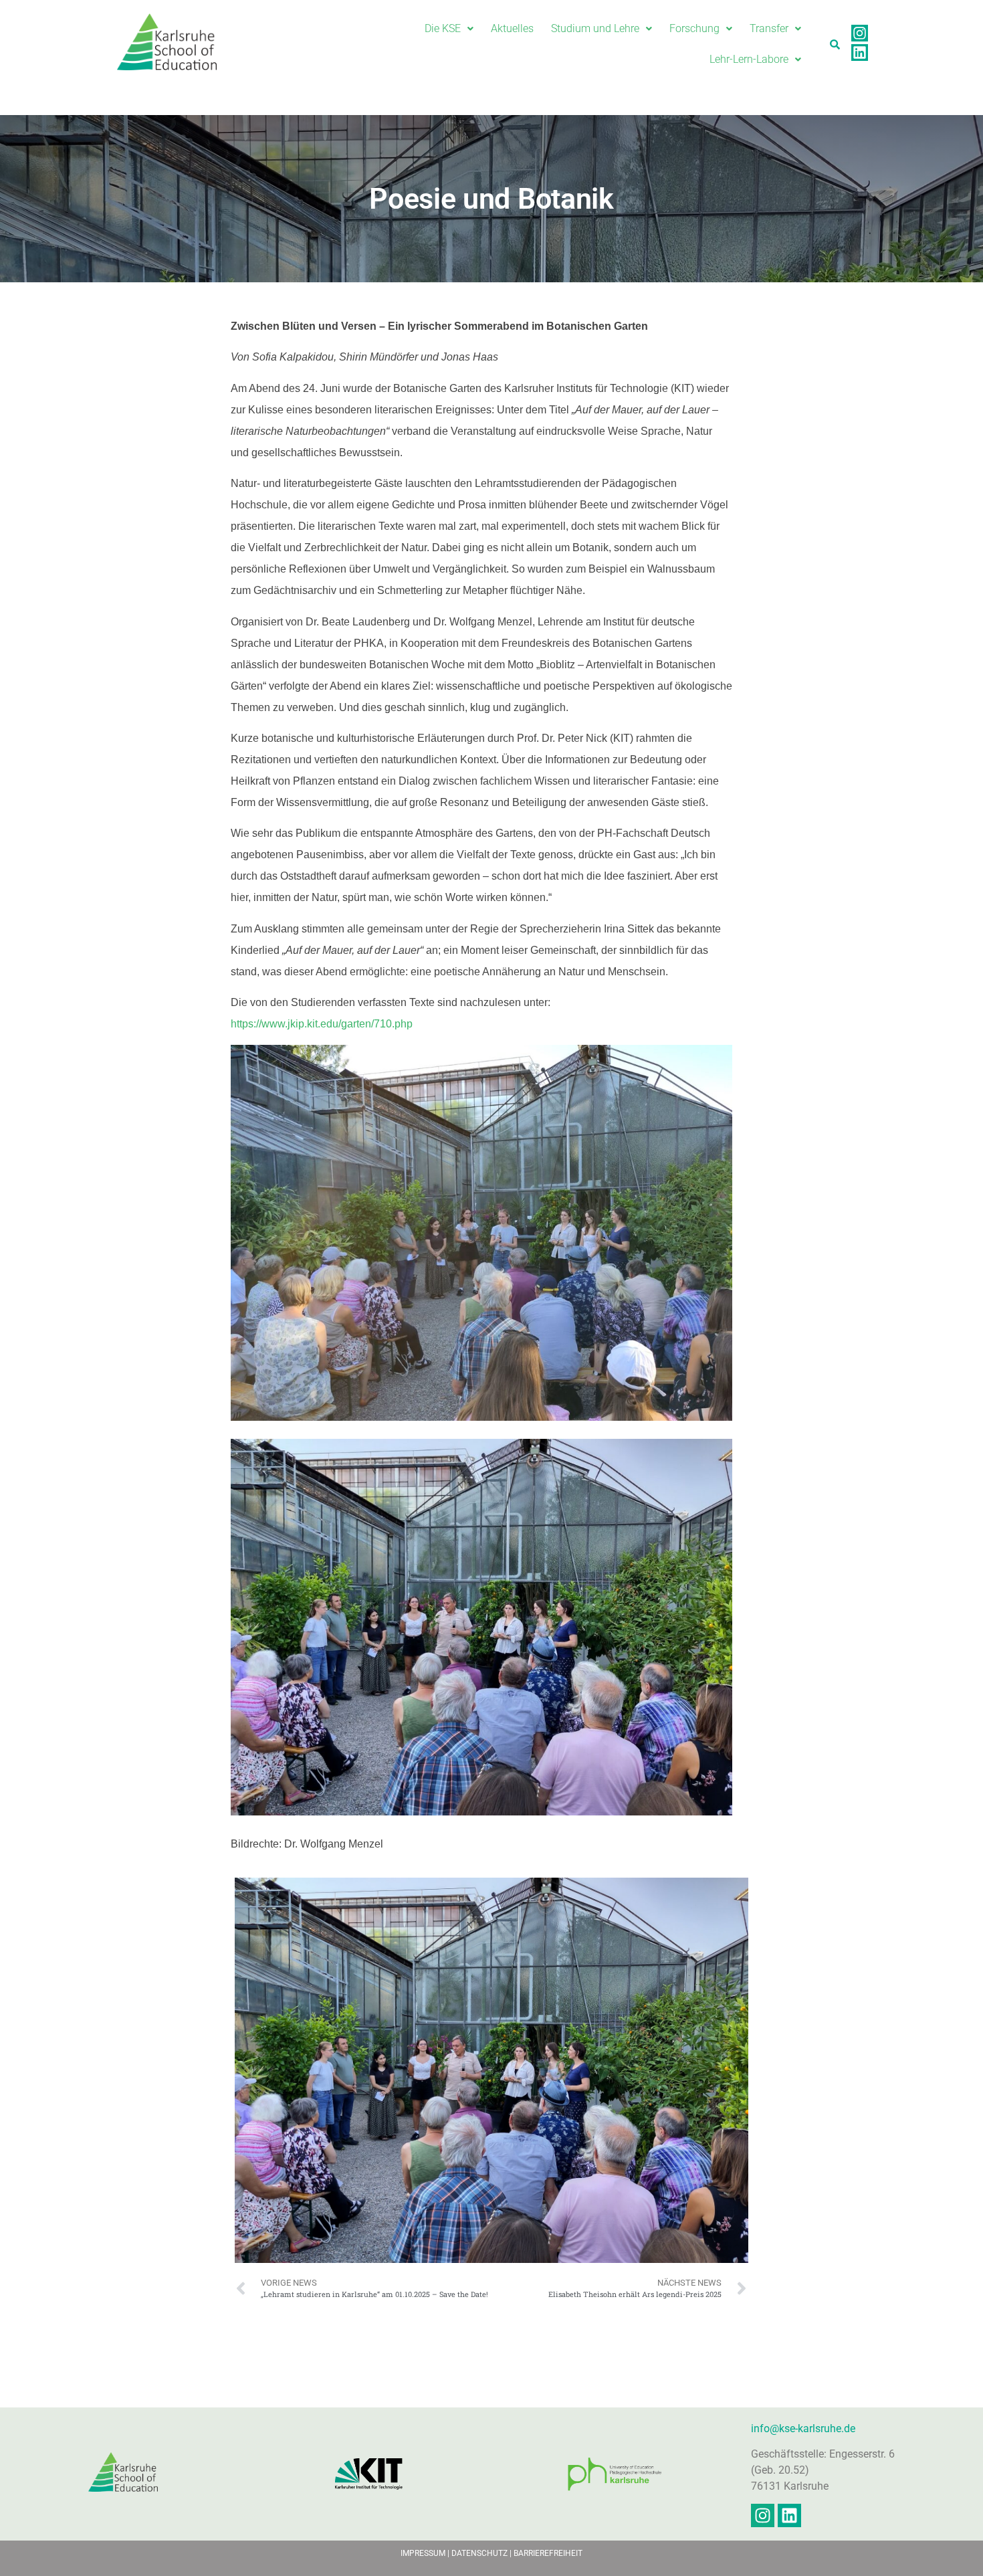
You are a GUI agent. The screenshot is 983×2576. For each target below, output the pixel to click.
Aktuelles (512, 28)
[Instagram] (860, 33)
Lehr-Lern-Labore (749, 59)
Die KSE (443, 28)
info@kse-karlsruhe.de (803, 2429)
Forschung (694, 28)
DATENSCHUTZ (480, 2553)
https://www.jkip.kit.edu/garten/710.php (322, 1024)
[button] (449, 29)
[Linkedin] (860, 53)
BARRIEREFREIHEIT (548, 2553)
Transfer (769, 28)
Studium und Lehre (595, 28)
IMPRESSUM (423, 2553)
